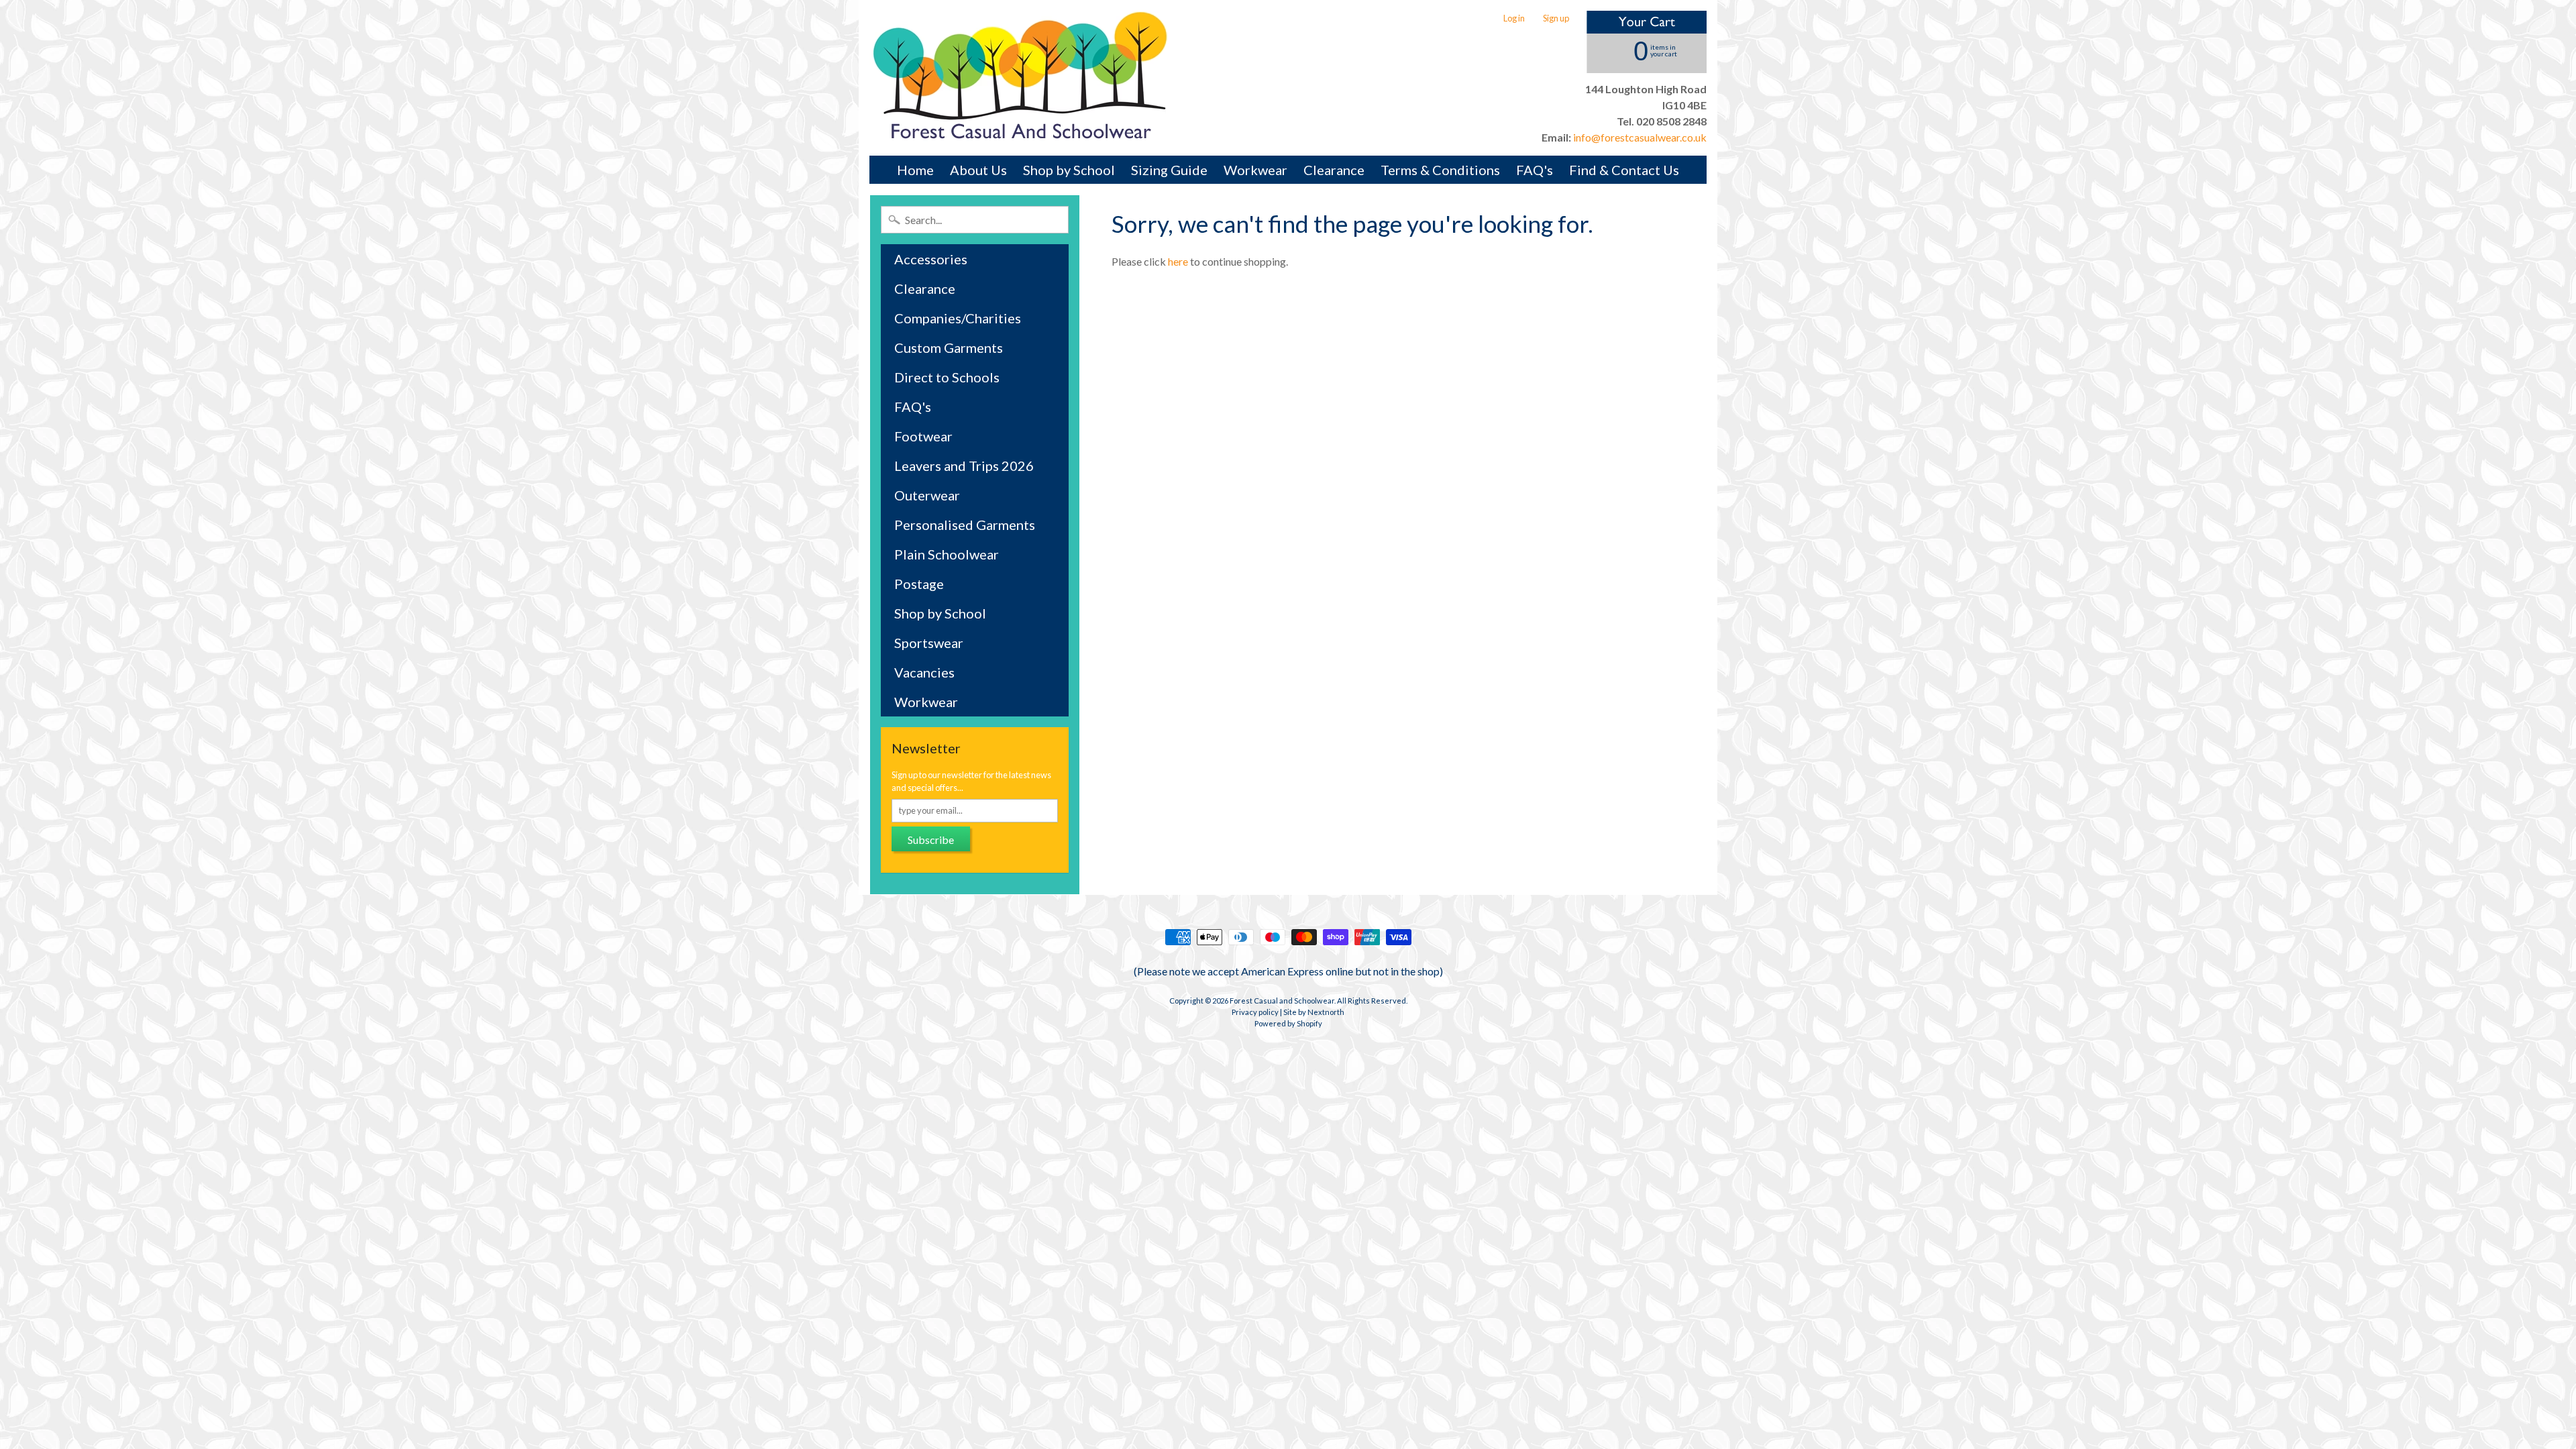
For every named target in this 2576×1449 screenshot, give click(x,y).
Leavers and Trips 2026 (964, 466)
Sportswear (929, 643)
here (1178, 261)
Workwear (1255, 170)
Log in (1514, 18)
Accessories (931, 259)
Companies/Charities (958, 318)
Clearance (1334, 170)
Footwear (923, 436)
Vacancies (924, 672)
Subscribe (931, 840)
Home (915, 170)
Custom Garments (949, 347)
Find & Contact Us (1624, 170)
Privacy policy (1255, 1012)
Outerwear (927, 495)
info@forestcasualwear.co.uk (1639, 137)
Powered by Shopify (1288, 1023)
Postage (919, 584)
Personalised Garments (965, 525)
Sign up (1556, 18)
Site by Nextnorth (1314, 1012)
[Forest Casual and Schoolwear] (1020, 78)
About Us (978, 170)
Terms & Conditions (1440, 170)
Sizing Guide (1169, 170)
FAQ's (1535, 170)
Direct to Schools (947, 377)
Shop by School (1069, 170)
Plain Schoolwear (947, 554)
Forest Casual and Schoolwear (1282, 1001)
